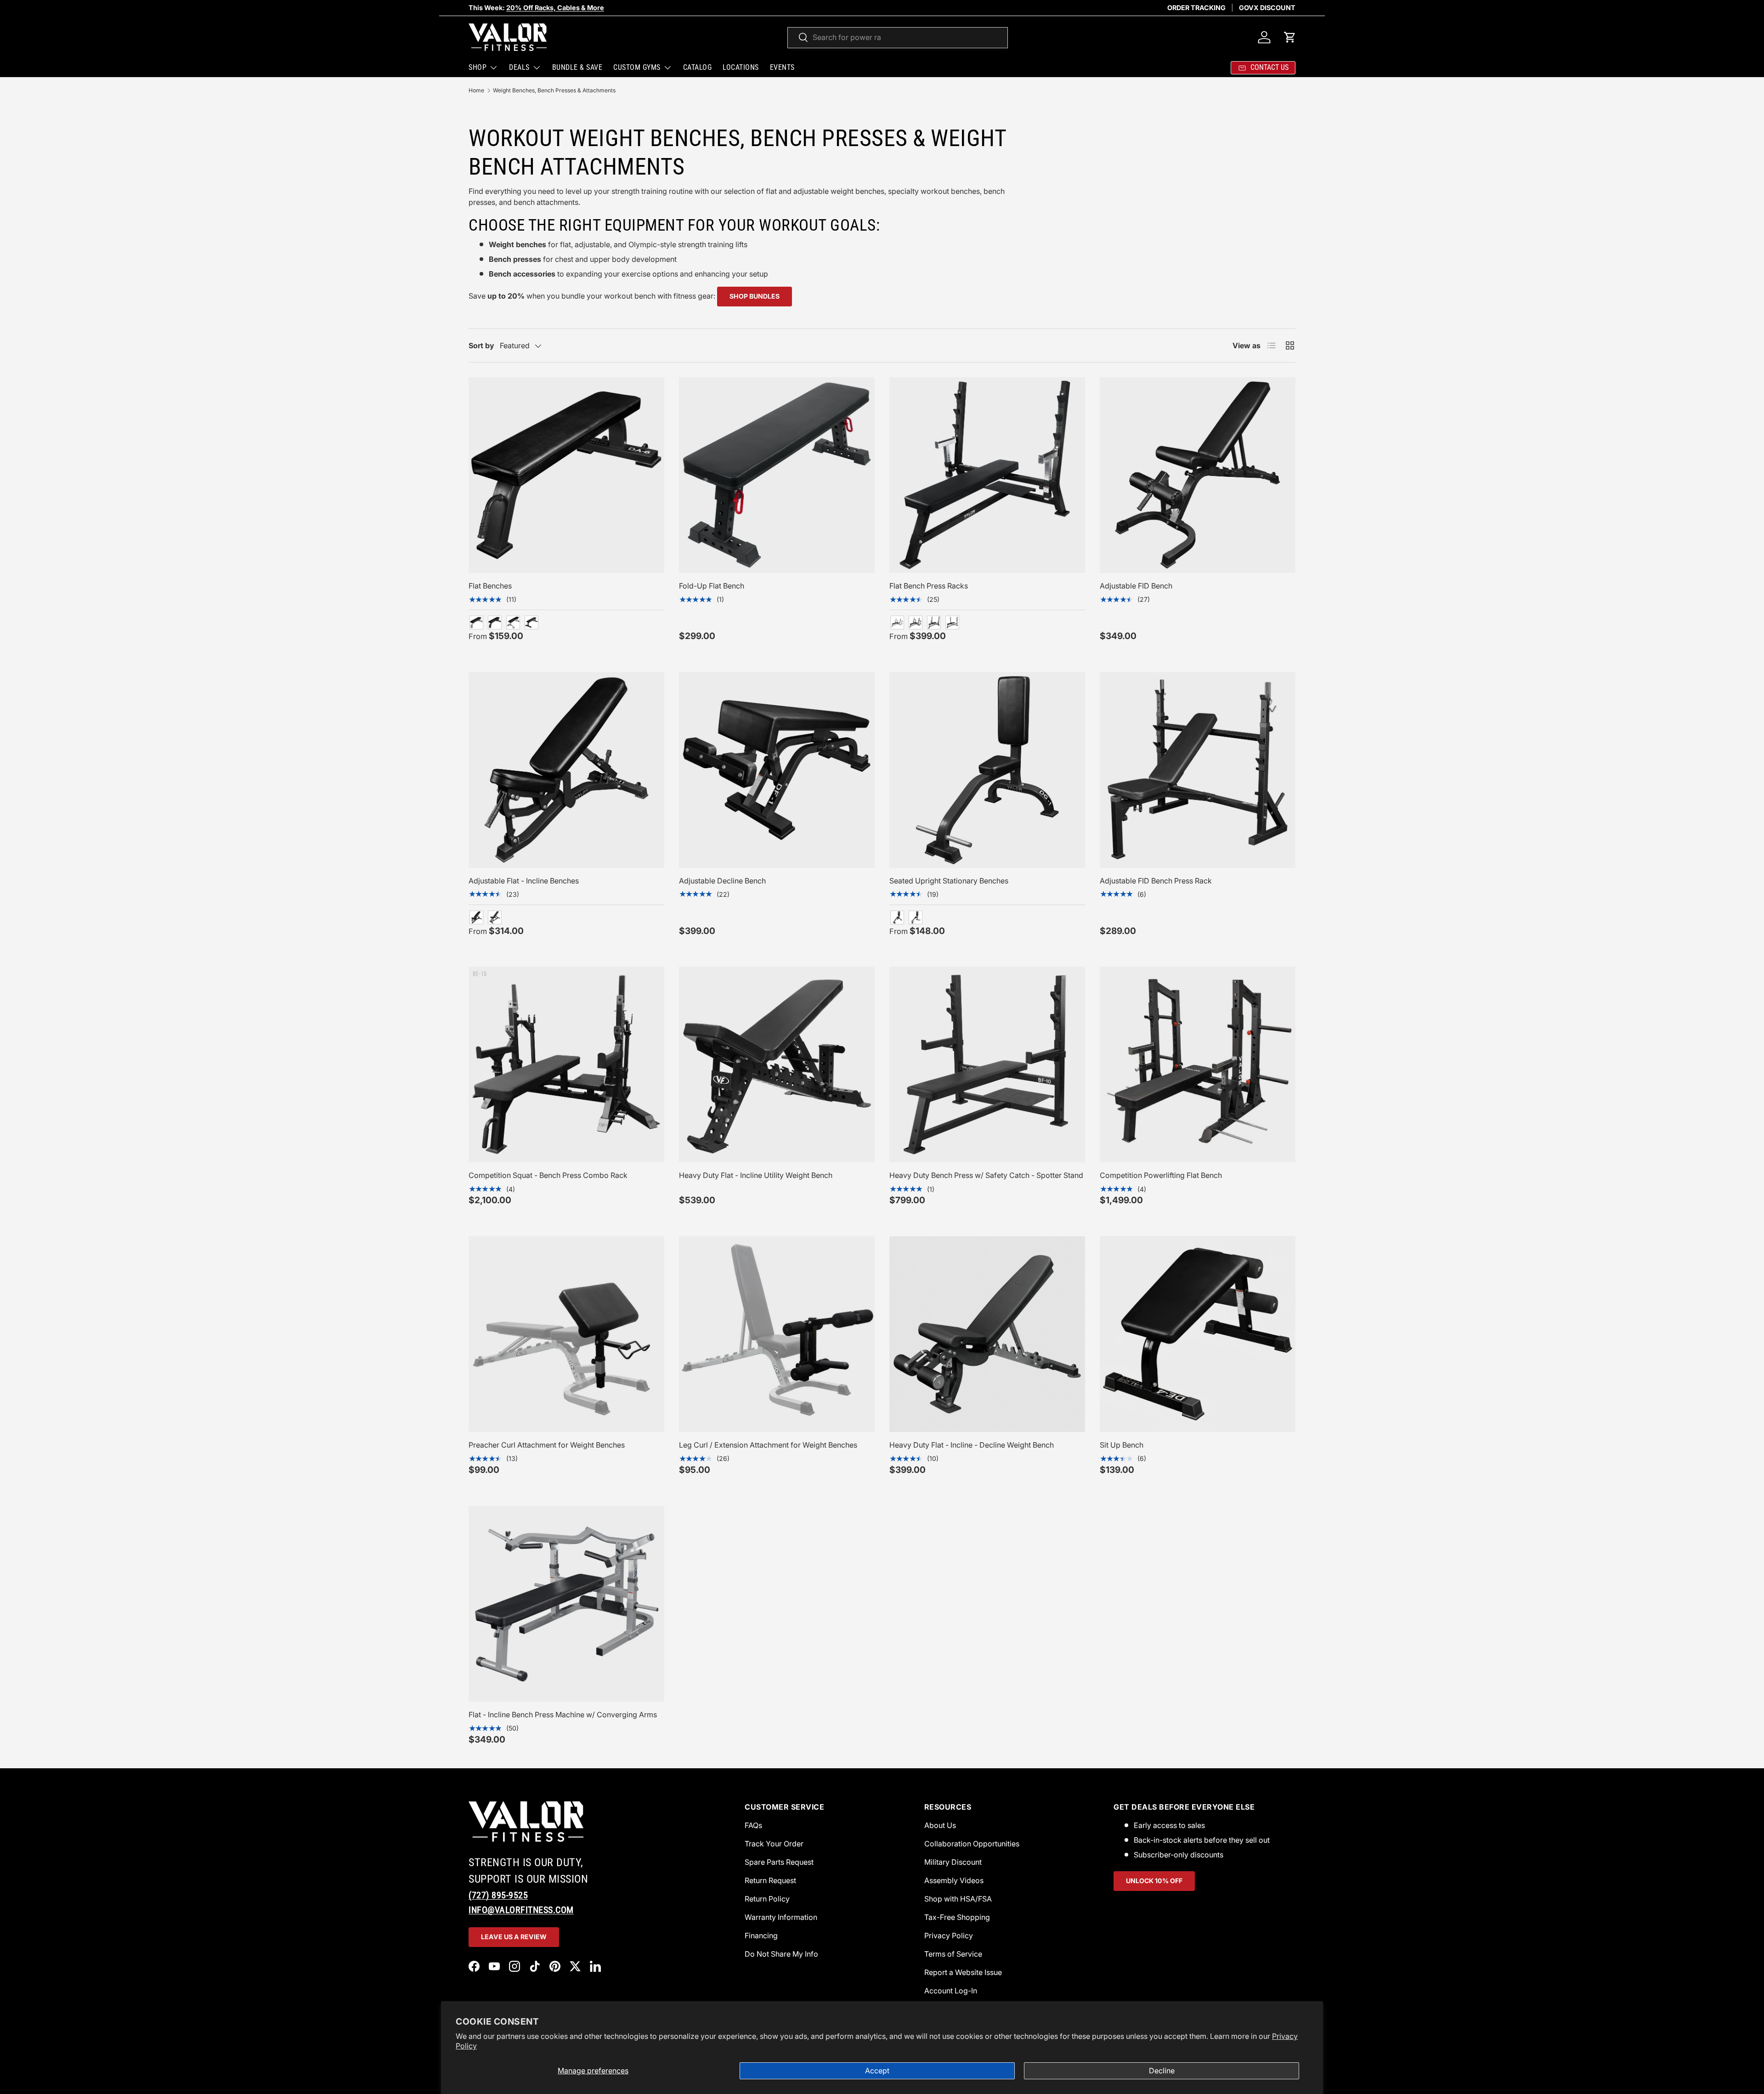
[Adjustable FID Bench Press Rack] (1198, 770)
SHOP (478, 67)
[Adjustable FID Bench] (1198, 475)
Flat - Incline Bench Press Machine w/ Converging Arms (563, 1715)
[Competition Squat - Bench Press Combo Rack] (566, 1064)
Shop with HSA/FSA (958, 1899)
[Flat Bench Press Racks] (987, 475)
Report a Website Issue (963, 1972)
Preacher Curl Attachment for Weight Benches (547, 1445)
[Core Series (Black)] (531, 623)
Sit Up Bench (1122, 1445)
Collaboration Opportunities (972, 1844)
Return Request (770, 1880)
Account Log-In (951, 1991)
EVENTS (782, 67)
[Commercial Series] (476, 917)
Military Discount (953, 1862)
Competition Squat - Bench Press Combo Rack (548, 1175)
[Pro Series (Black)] (495, 917)
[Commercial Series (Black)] (495, 623)
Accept (877, 2071)
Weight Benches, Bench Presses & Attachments (554, 90)
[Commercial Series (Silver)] (476, 623)
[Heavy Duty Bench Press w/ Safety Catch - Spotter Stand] (987, 1064)
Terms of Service (953, 1954)
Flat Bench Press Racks (929, 586)
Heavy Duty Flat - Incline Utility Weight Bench (756, 1175)
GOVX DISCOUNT (1267, 8)
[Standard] (952, 623)
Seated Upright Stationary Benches (949, 881)
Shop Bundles (755, 296)
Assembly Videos (954, 1880)
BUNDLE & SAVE (577, 67)
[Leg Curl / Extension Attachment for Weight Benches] (777, 1334)
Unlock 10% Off (1154, 1881)
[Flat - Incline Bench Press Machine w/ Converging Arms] (566, 1604)
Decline (1162, 2071)
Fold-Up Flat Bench (712, 586)
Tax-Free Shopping (957, 1917)
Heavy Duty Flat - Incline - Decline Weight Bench (972, 1445)
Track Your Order (774, 1844)
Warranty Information (781, 1917)
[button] (1290, 37)
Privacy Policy (949, 1936)
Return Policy (767, 1899)
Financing (761, 1936)
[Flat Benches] (566, 475)
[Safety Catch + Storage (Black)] (916, 623)
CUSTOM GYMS (637, 67)
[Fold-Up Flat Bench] (777, 475)
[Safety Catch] (934, 623)
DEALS (519, 67)
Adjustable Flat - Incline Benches (524, 881)
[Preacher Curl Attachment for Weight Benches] (566, 1334)
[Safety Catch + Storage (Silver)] (897, 623)
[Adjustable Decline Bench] (777, 770)
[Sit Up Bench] (1198, 1334)
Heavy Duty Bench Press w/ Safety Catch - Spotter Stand (986, 1175)
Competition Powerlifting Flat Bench (1161, 1175)
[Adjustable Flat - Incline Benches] (566, 770)
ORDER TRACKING (1196, 8)
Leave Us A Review (514, 1937)
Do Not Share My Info (781, 1954)
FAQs (753, 1825)
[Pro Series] (513, 623)
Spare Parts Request (779, 1862)
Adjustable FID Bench (1136, 586)
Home (476, 90)
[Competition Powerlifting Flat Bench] (1198, 1064)
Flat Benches (490, 586)
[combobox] (898, 37)
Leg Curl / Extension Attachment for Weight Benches (768, 1445)
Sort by (481, 345)
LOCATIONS (741, 67)
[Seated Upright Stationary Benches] (987, 770)
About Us (940, 1825)
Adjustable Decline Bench (722, 881)
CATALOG (698, 67)
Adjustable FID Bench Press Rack (1156, 881)
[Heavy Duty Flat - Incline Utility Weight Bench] (777, 1064)
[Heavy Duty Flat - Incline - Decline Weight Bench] (987, 1334)
